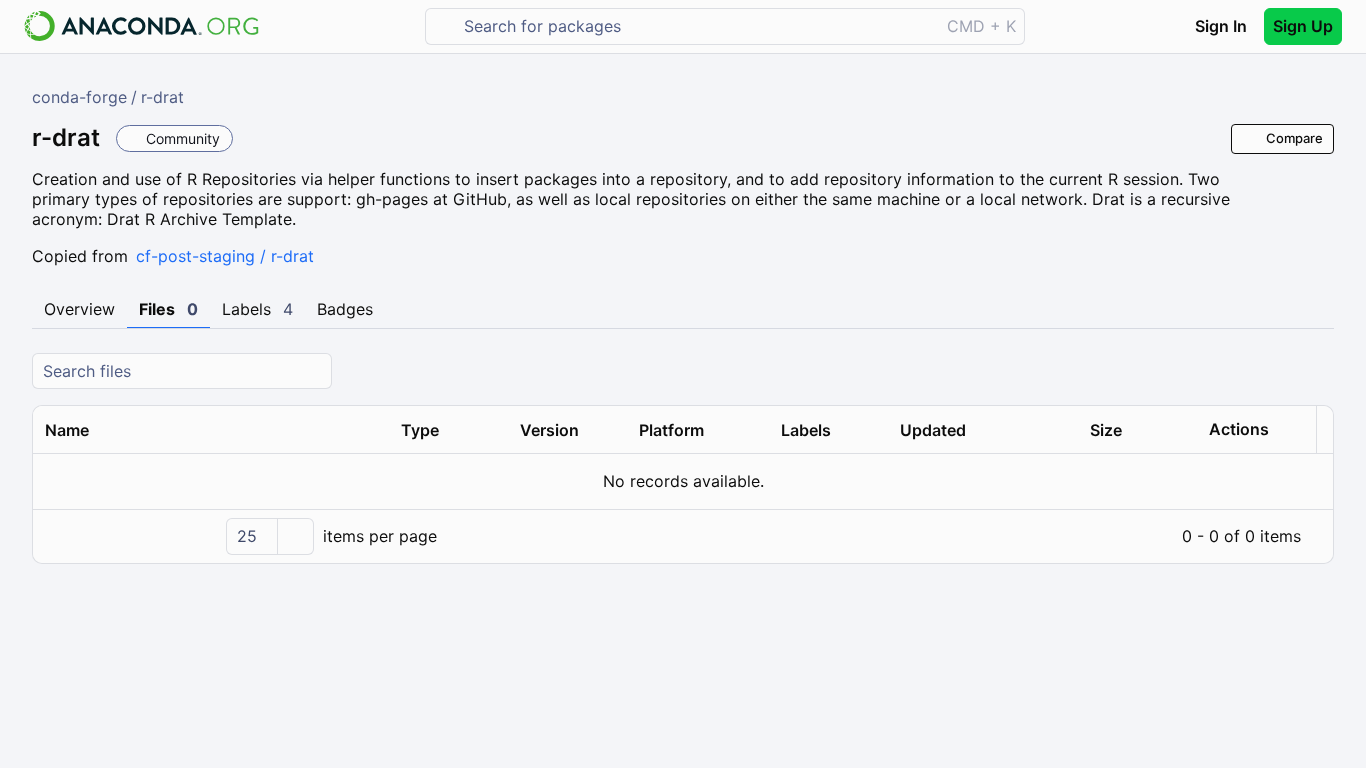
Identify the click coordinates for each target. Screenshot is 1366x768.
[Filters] (1316, 371)
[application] (683, 536)
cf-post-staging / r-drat (225, 256)
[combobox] (696, 26)
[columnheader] (211, 430)
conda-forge (79, 97)
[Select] (295, 536)
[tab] (79, 310)
